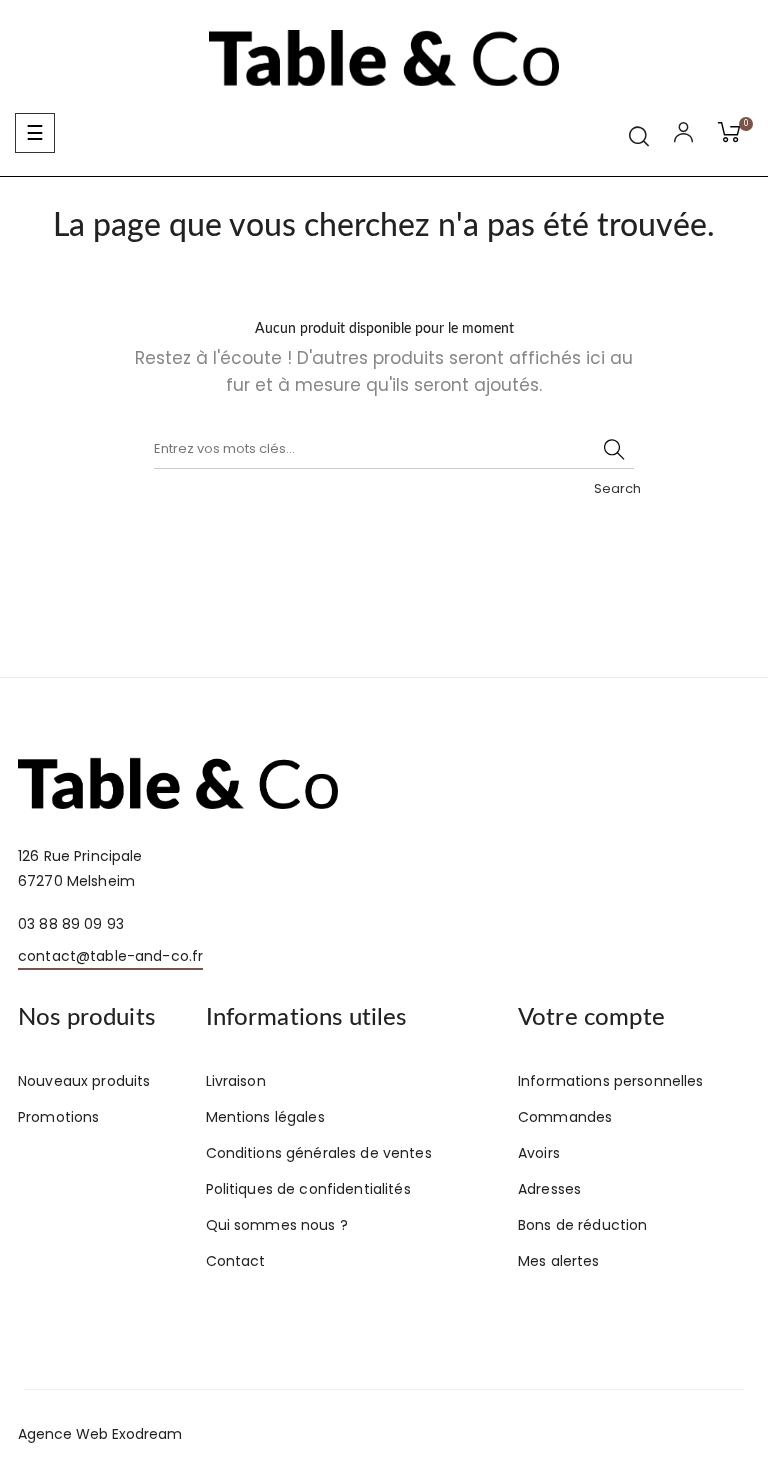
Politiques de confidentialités (308, 1189)
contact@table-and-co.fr (110, 956)
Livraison (236, 1081)
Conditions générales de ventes (319, 1153)
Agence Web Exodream (100, 1434)
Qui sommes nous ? (277, 1225)
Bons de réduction (582, 1225)
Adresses (549, 1189)
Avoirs (539, 1153)
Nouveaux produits (84, 1081)
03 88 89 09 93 (71, 924)
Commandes (565, 1117)
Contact (236, 1261)
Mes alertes (559, 1261)
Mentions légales (265, 1117)
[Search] (614, 449)
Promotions (58, 1117)
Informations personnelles (611, 1081)
